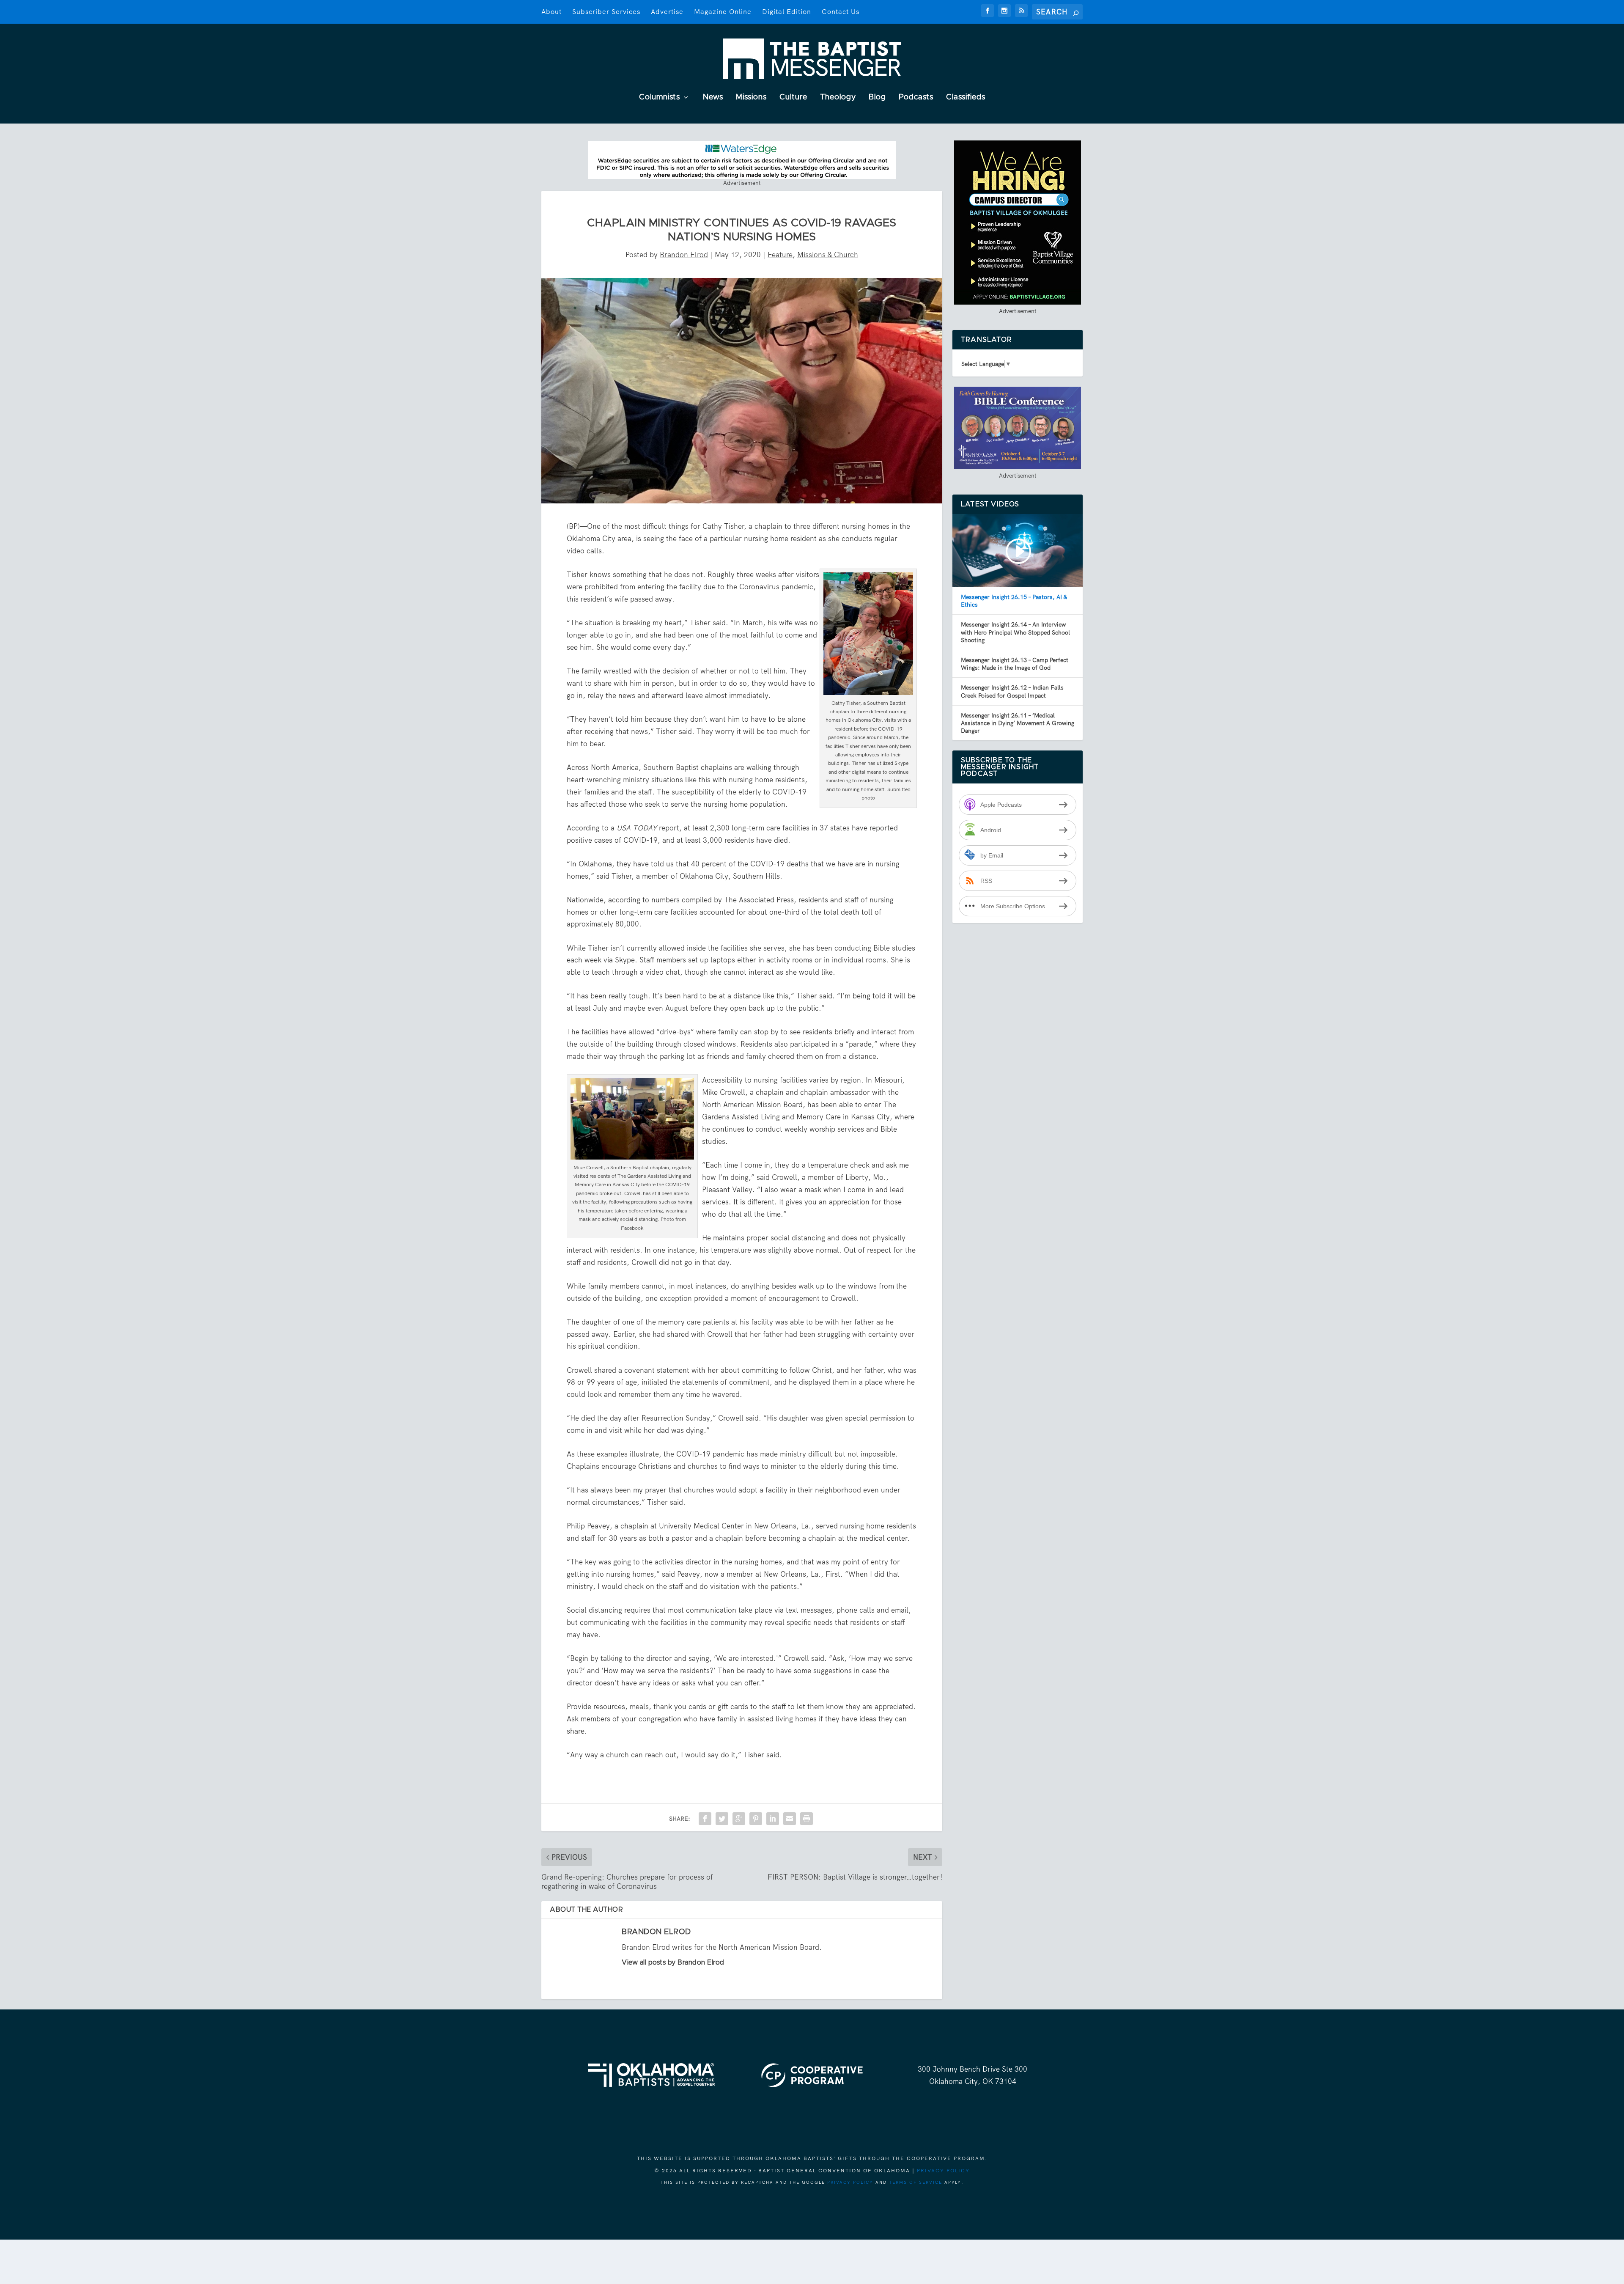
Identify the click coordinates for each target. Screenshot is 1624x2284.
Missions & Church (828, 255)
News (713, 98)
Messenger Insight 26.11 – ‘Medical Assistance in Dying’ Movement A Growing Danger (1018, 723)
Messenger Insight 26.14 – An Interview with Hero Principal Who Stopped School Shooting (1015, 632)
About (551, 12)
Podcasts (916, 98)
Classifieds (966, 98)
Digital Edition (787, 12)
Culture (793, 98)
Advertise (667, 12)
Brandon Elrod (684, 255)
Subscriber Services (606, 12)
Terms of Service (916, 2182)
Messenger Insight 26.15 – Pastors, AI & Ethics (1014, 601)
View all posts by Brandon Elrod (673, 1962)
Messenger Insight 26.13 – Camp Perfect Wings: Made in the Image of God (1015, 664)
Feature (780, 255)
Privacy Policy (943, 2171)
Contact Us (841, 12)
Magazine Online (723, 12)
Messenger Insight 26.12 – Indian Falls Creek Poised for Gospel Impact (1012, 691)
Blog (877, 98)
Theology (838, 98)
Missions (751, 98)
